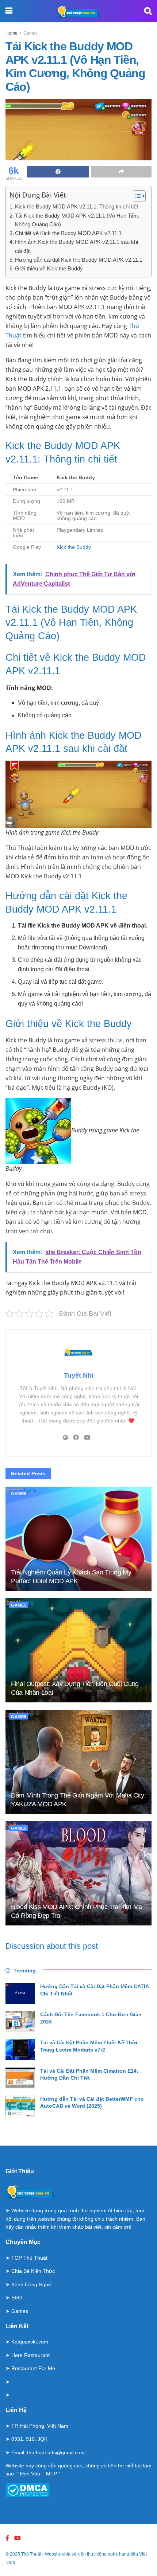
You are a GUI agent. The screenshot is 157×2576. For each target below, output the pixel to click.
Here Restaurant (30, 2355)
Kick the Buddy (74, 547)
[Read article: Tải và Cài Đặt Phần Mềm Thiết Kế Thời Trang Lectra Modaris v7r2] (20, 2050)
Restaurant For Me (33, 2368)
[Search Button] (148, 11)
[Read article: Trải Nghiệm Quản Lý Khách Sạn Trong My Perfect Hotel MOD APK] (78, 1539)
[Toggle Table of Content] (136, 196)
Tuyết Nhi (79, 1375)
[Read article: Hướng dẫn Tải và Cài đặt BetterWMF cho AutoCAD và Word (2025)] (20, 2106)
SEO (17, 2298)
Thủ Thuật (31, 2554)
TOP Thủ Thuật (29, 2258)
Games (30, 33)
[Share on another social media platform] (121, 172)
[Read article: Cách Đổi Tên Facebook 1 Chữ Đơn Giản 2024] (20, 2021)
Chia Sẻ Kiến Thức (33, 2271)
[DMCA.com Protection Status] (28, 2490)
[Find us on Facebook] (7, 2538)
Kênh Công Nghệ (31, 2284)
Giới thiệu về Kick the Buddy (49, 268)
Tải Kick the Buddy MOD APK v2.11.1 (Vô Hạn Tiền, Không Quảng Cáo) (77, 220)
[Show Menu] (9, 11)
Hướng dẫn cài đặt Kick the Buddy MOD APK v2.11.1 (79, 260)
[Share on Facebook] (58, 172)
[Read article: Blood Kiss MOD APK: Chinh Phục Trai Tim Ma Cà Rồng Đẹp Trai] (78, 1873)
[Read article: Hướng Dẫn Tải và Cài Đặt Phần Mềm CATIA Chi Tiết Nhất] (20, 1993)
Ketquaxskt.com (30, 2342)
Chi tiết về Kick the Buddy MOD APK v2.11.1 (68, 233)
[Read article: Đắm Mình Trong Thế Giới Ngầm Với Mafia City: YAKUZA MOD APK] (78, 1762)
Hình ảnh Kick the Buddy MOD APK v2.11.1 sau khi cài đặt (76, 246)
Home (12, 33)
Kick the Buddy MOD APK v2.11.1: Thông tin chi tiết (76, 206)
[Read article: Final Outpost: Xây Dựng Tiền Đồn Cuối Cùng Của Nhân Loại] (78, 1650)
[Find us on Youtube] (18, 2538)
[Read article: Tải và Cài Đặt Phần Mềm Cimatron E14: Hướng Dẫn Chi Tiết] (20, 2078)
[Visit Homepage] (78, 11)
